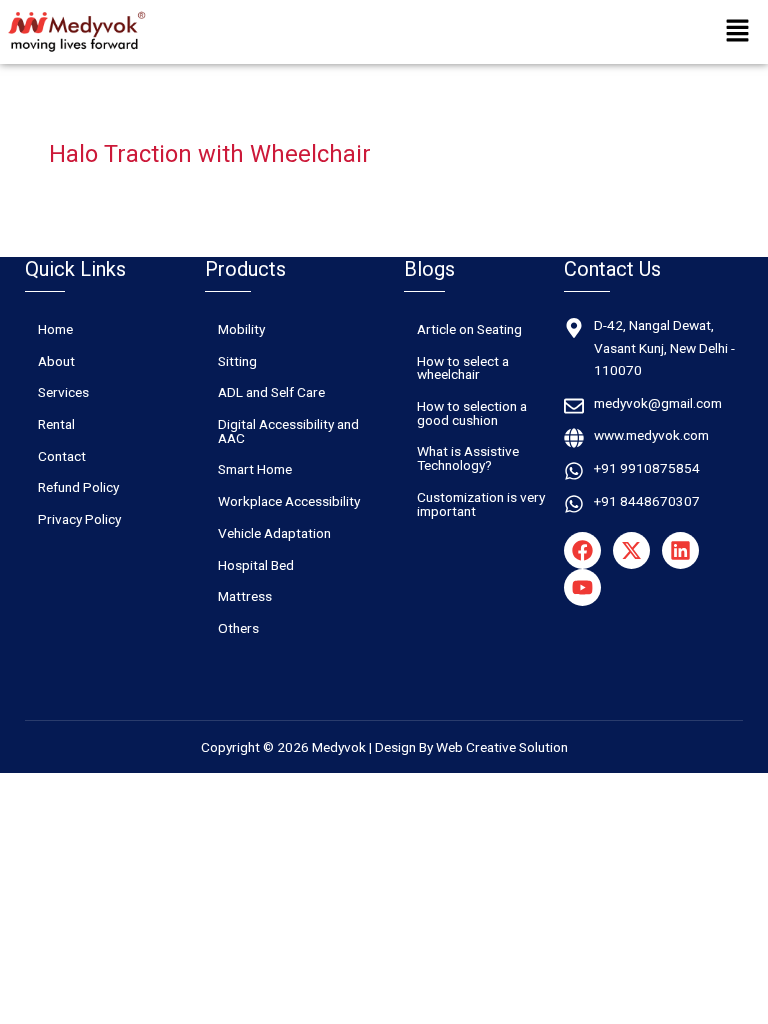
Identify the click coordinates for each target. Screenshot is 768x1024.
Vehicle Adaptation (274, 533)
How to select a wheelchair (463, 368)
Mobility (241, 329)
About (56, 361)
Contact (62, 456)
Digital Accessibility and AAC (288, 431)
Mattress (245, 596)
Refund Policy (78, 487)
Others (238, 628)
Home (55, 329)
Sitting (237, 361)
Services (63, 392)
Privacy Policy (79, 519)
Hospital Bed (256, 565)
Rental (56, 424)
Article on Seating (469, 329)
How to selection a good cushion (472, 413)
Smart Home (255, 469)
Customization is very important (481, 504)
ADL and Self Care (271, 392)
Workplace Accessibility (289, 501)
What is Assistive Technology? (468, 458)
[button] (738, 32)
